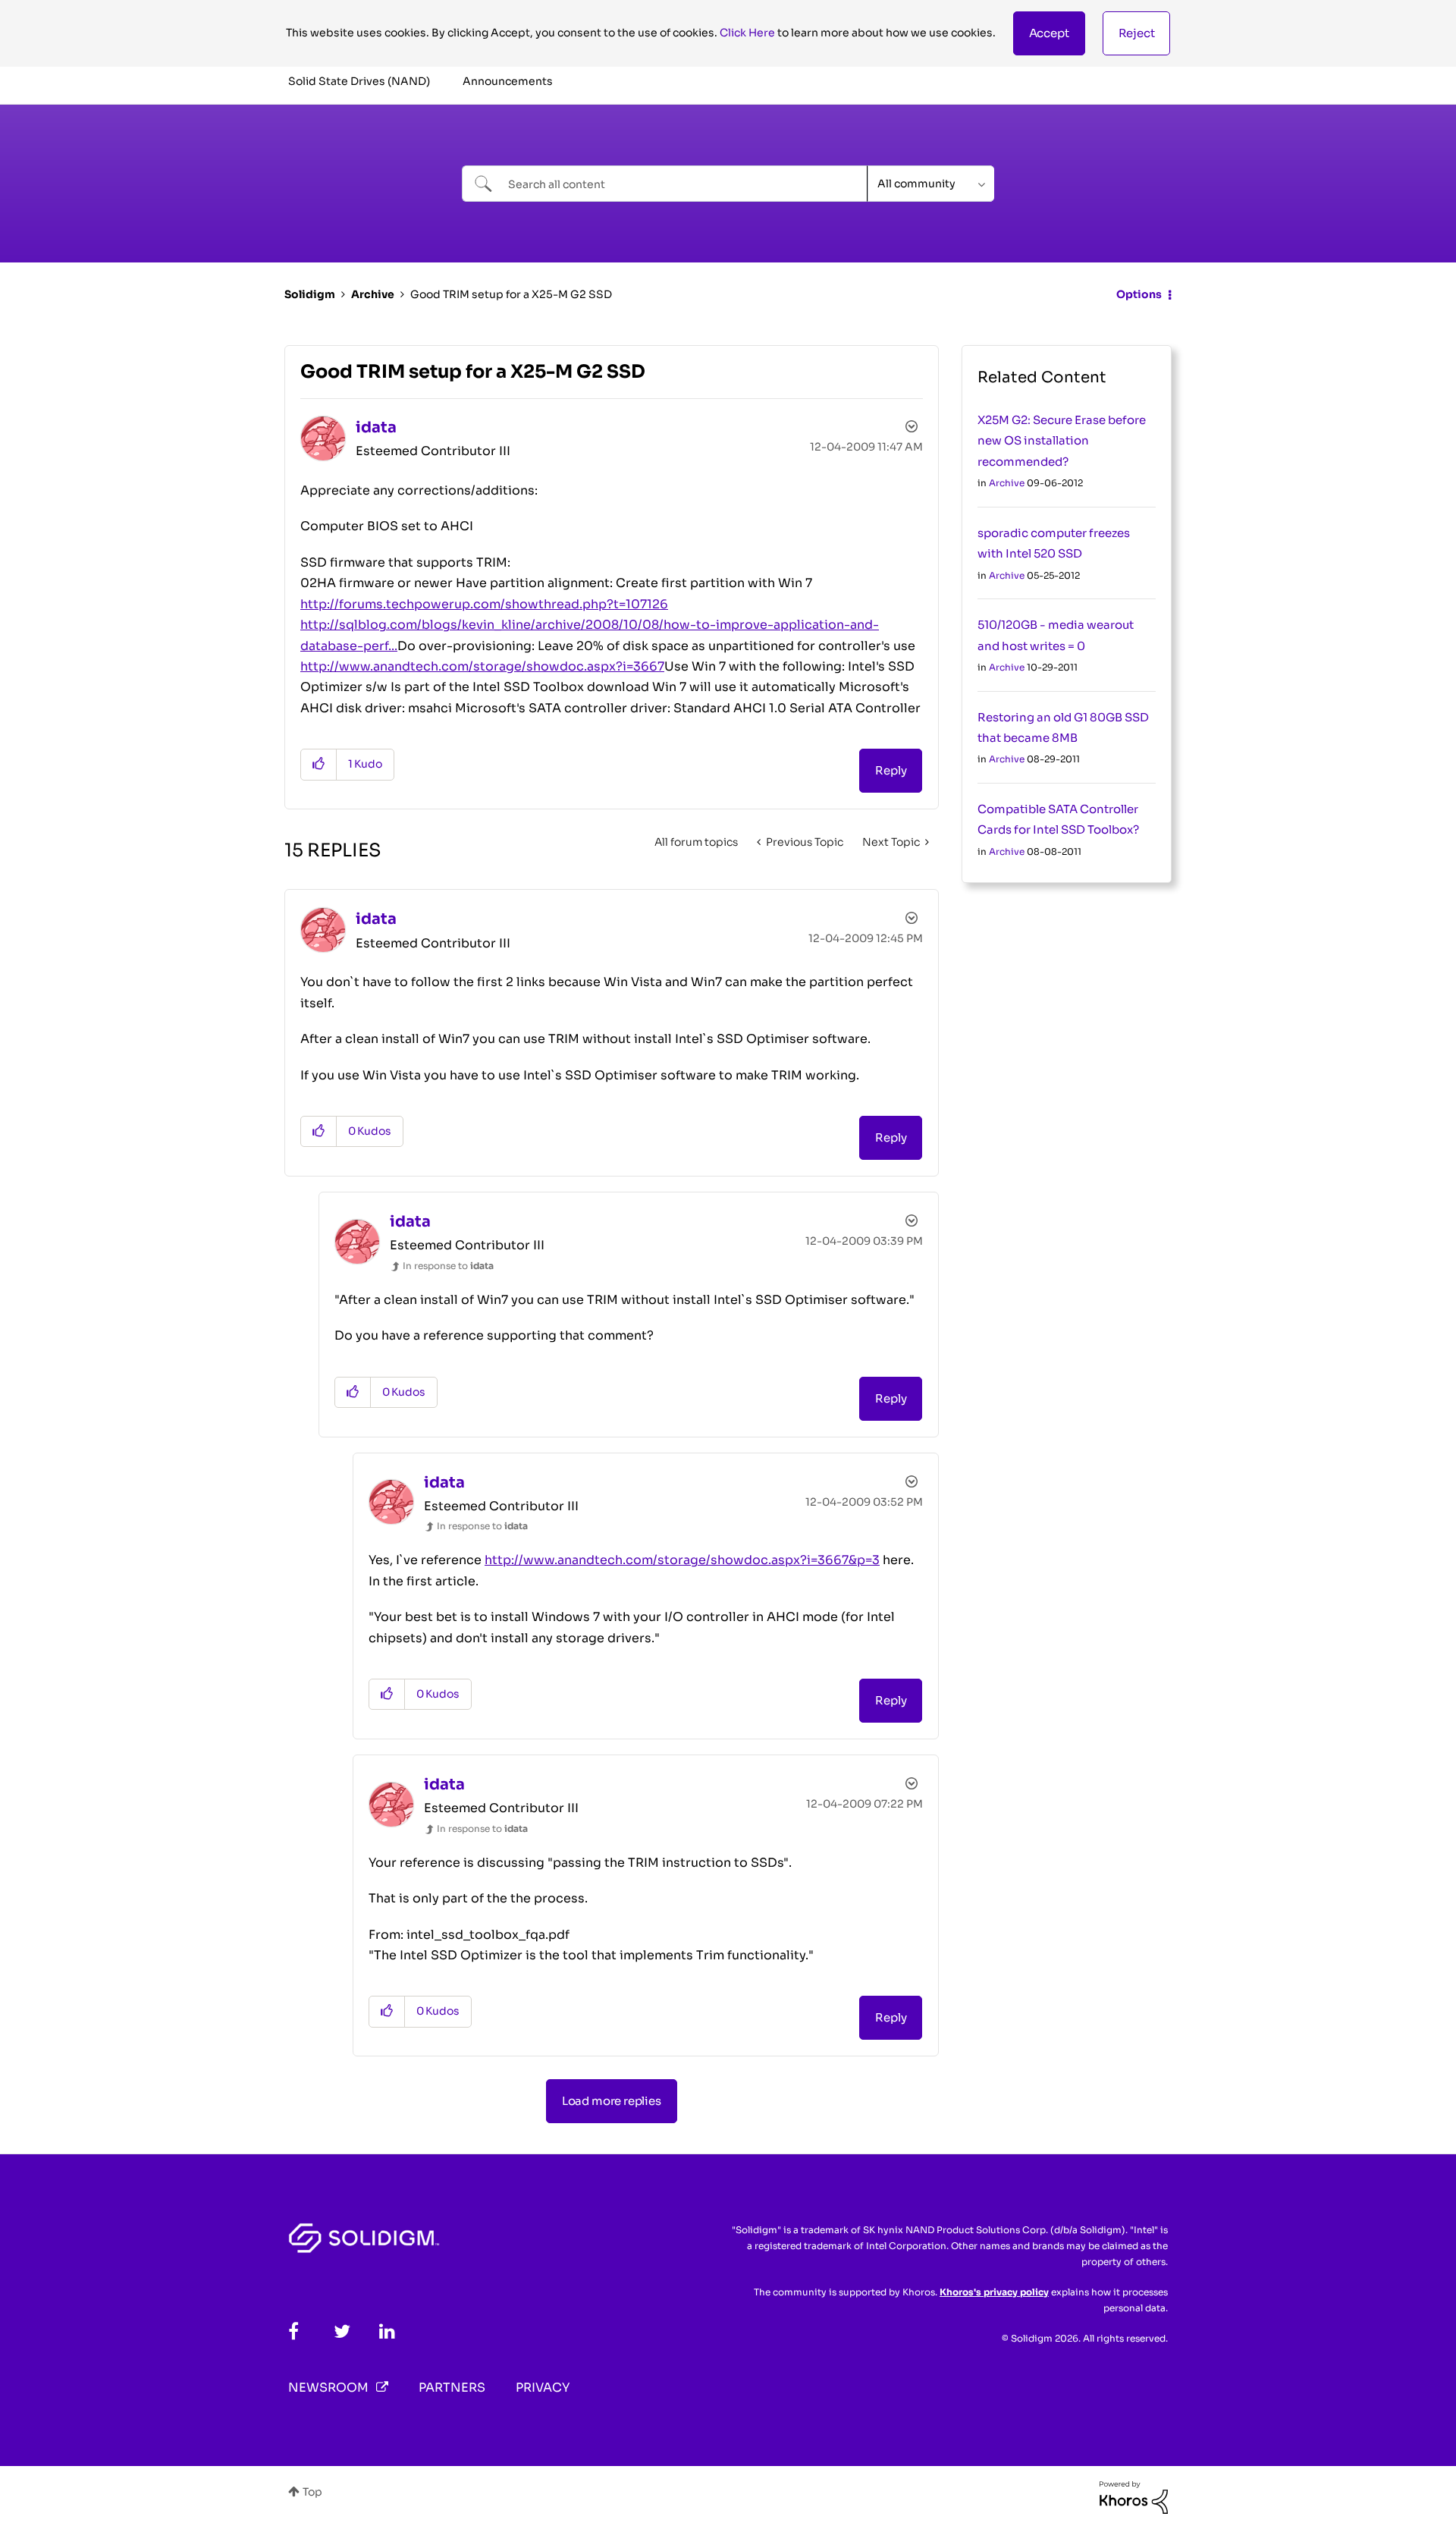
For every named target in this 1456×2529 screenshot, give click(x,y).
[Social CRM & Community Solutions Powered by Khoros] (1134, 2496)
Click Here (747, 33)
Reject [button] (1137, 33)
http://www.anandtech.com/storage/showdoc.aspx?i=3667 (482, 666)
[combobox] (665, 184)
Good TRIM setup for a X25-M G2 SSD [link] (511, 294)
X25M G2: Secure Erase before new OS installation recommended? (1062, 441)
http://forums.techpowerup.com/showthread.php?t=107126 (484, 604)
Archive (373, 294)
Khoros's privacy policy (994, 2292)
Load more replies (612, 2101)
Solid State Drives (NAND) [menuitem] (359, 81)
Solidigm (310, 294)
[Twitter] (342, 2331)
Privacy (543, 2388)
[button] (1049, 33)
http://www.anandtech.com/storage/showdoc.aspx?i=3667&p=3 (682, 1560)
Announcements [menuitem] (508, 81)
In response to (448, 1266)
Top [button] (312, 2492)
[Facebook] (293, 2331)
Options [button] (1139, 294)
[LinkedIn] (387, 2331)
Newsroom (328, 2388)
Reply (891, 770)
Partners (452, 2388)
